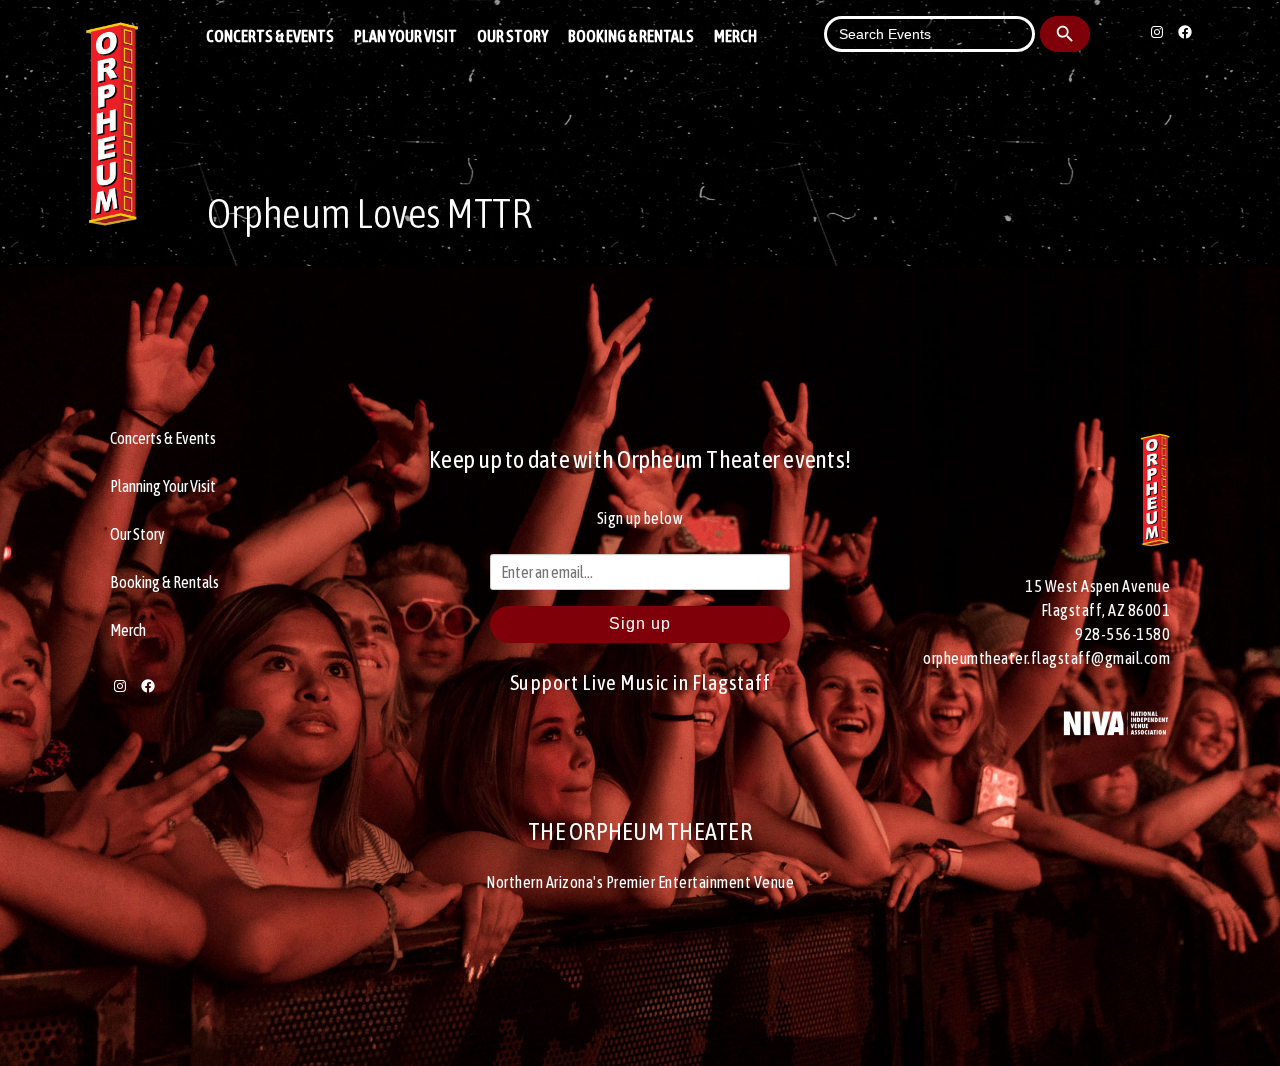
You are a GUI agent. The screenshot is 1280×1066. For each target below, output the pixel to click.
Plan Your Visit (405, 36)
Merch (735, 36)
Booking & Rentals (631, 36)
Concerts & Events (270, 36)
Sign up (640, 623)
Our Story (512, 36)
